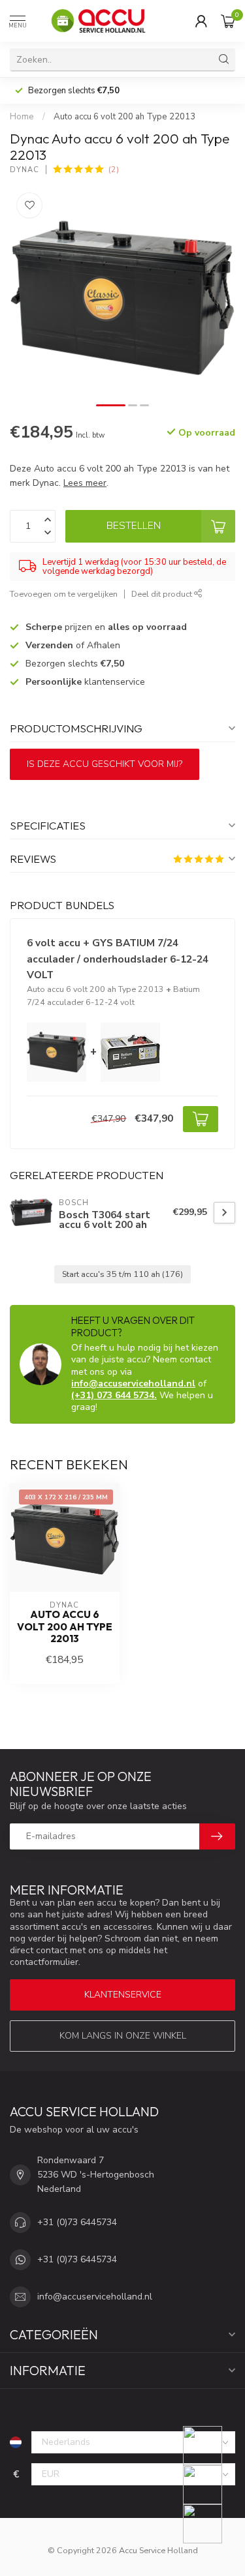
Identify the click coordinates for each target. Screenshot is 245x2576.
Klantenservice (123, 1995)
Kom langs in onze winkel (123, 2036)
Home (22, 117)
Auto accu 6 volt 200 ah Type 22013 (124, 117)
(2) (114, 169)
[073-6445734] (211, 2446)
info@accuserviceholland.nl (133, 1384)
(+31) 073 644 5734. (114, 1395)
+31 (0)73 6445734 (77, 2222)
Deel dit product (163, 594)
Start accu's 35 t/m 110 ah (122, 1274)
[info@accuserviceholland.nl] (211, 2485)
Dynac (24, 170)
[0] (228, 21)
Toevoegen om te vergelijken (64, 594)
